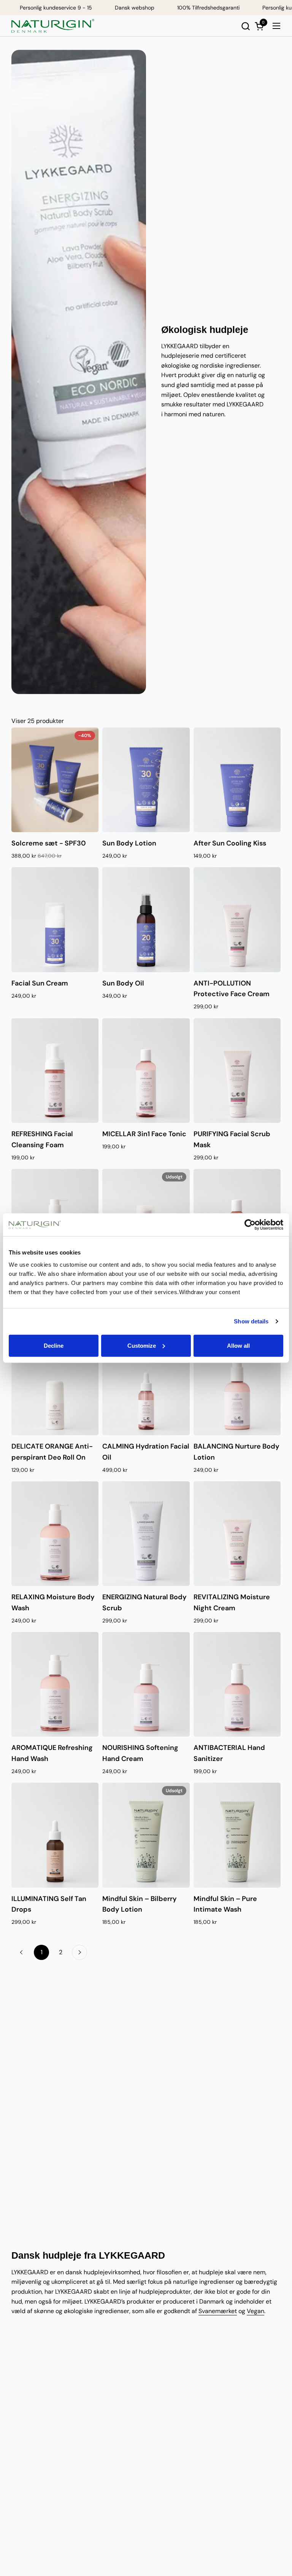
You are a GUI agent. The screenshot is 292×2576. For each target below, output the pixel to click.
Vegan (255, 2311)
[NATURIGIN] (53, 26)
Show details (251, 1321)
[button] (245, 26)
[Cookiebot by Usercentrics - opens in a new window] (250, 1225)
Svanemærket (218, 2311)
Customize (142, 1345)
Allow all (238, 1345)
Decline (54, 1345)
